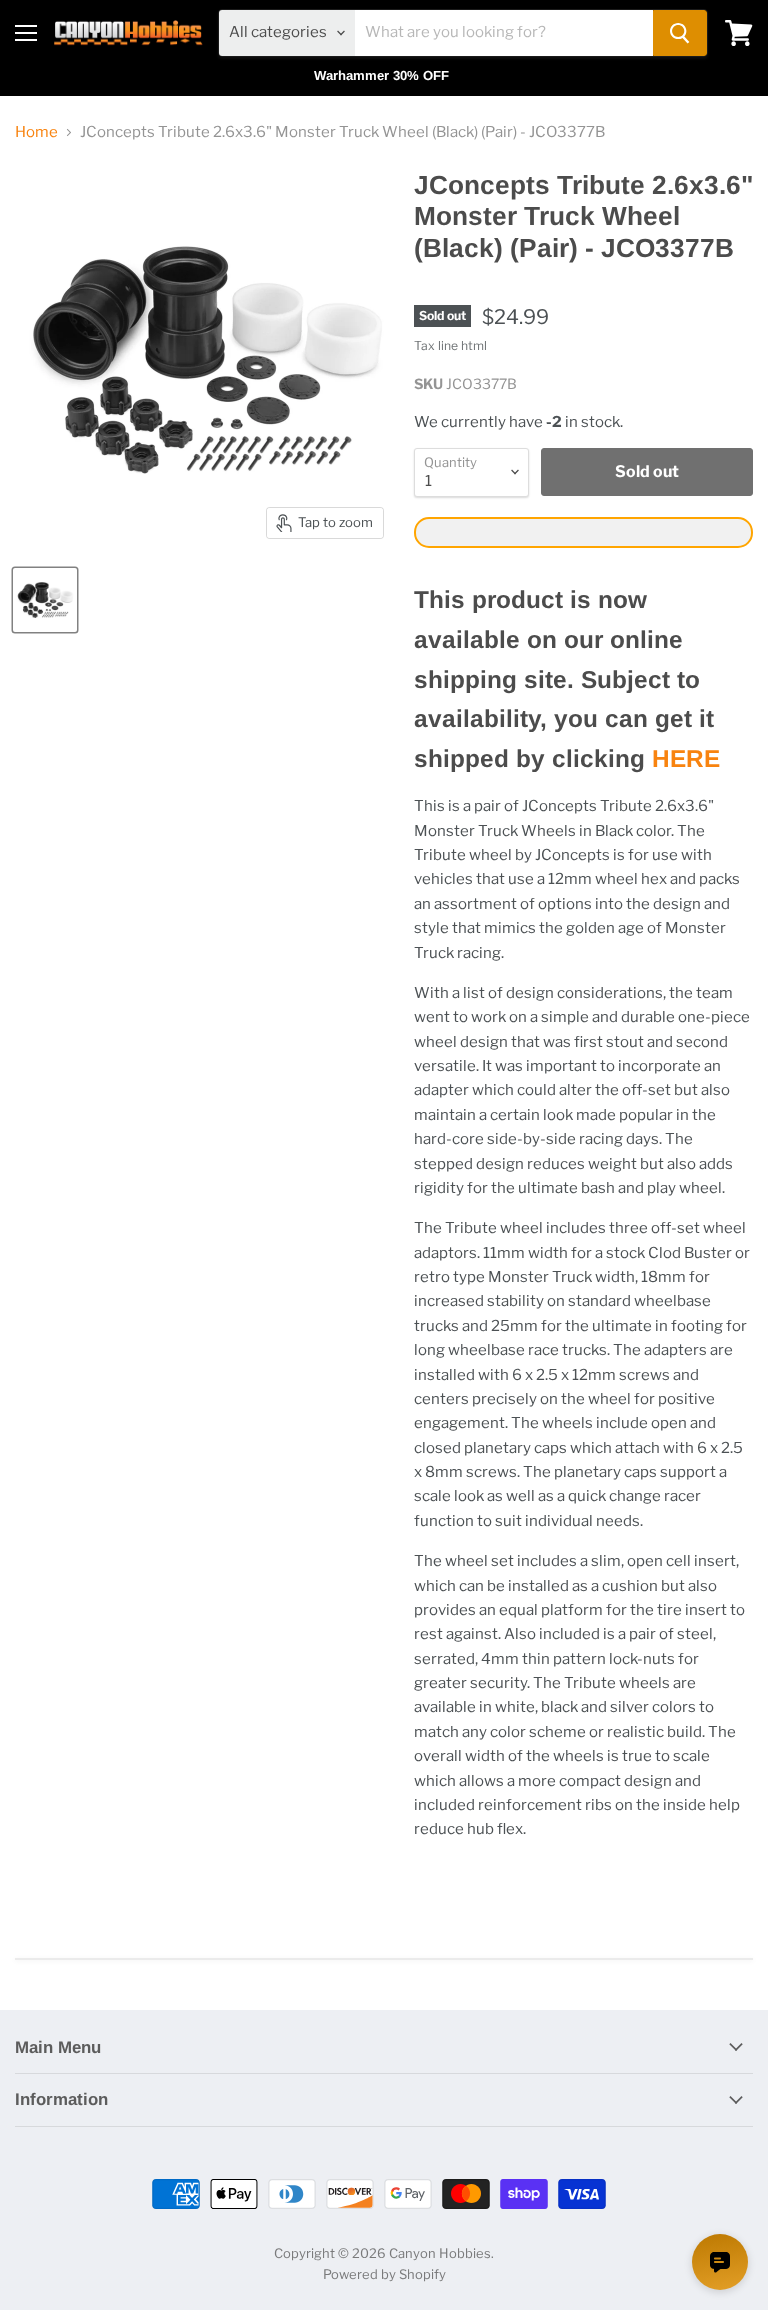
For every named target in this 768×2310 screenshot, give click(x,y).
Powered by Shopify (384, 2274)
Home (36, 132)
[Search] (680, 33)
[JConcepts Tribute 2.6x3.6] (45, 600)
